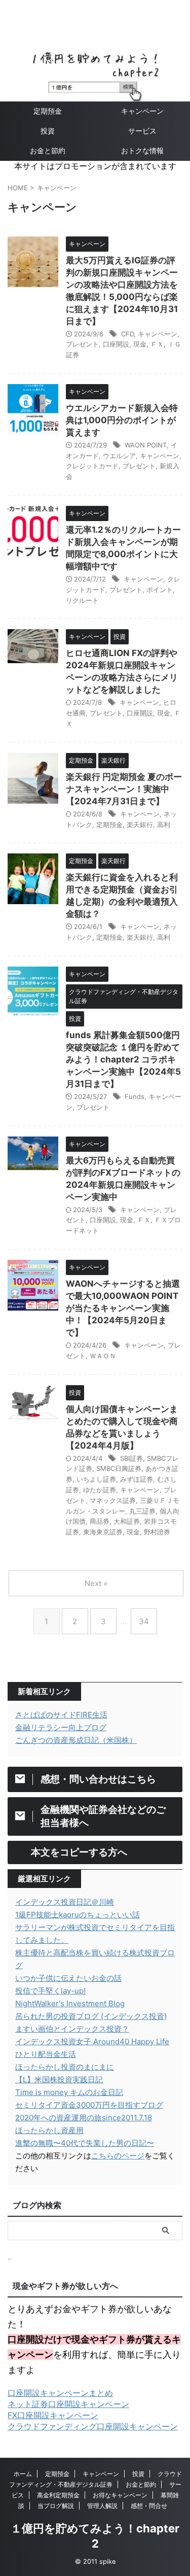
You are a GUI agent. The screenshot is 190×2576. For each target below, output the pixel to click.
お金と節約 (48, 150)
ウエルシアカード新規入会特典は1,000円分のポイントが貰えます (122, 420)
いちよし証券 (96, 1479)
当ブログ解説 (56, 2506)
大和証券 (127, 1521)
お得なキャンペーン (120, 2495)
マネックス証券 (113, 1500)
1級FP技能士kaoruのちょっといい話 (78, 1915)
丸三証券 (142, 1511)
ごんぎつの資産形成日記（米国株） (76, 1740)
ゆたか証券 (100, 1490)
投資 (48, 131)
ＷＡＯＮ (103, 1356)
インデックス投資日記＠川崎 (65, 1902)
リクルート (82, 600)
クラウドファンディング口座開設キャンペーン (93, 2426)
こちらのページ (118, 2156)
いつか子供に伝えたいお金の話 (68, 1978)
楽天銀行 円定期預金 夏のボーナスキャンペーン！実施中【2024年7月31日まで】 (124, 789)
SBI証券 (131, 1458)
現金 (140, 344)
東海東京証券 (103, 1532)
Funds (135, 1096)
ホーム (23, 2474)
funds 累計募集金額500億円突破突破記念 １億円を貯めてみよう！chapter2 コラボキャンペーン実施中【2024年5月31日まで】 (123, 1059)
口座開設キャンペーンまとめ (60, 2393)
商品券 (100, 1521)
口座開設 (116, 344)
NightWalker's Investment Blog (70, 2003)
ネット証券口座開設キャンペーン (68, 2404)
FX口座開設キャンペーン (53, 2415)
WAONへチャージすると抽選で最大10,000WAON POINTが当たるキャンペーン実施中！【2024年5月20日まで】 (123, 1308)
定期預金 (48, 111)
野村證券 (157, 1532)
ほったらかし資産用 (49, 2130)
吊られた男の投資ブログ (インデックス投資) (91, 2016)
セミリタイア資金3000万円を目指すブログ (89, 2105)
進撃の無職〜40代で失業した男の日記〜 (85, 2143)
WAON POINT (146, 445)
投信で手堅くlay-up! (50, 1991)
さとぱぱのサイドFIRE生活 (61, 1715)
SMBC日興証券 (119, 1468)
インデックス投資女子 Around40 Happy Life (92, 2041)
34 (144, 1621)
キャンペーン (158, 334)
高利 (164, 825)
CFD (127, 334)
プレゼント (82, 344)
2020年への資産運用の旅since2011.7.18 (84, 2118)
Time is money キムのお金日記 (69, 2092)
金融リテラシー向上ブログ (61, 1727)
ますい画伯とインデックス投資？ (72, 2029)
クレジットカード (92, 466)
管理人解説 (102, 2506)
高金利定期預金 (58, 2495)
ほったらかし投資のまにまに (65, 2067)
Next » (96, 1583)
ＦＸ (157, 344)
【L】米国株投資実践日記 (59, 2080)
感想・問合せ (149, 2506)
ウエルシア (119, 456)
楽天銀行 (140, 825)
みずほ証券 (137, 1479)
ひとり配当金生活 (46, 2054)
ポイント (160, 590)
